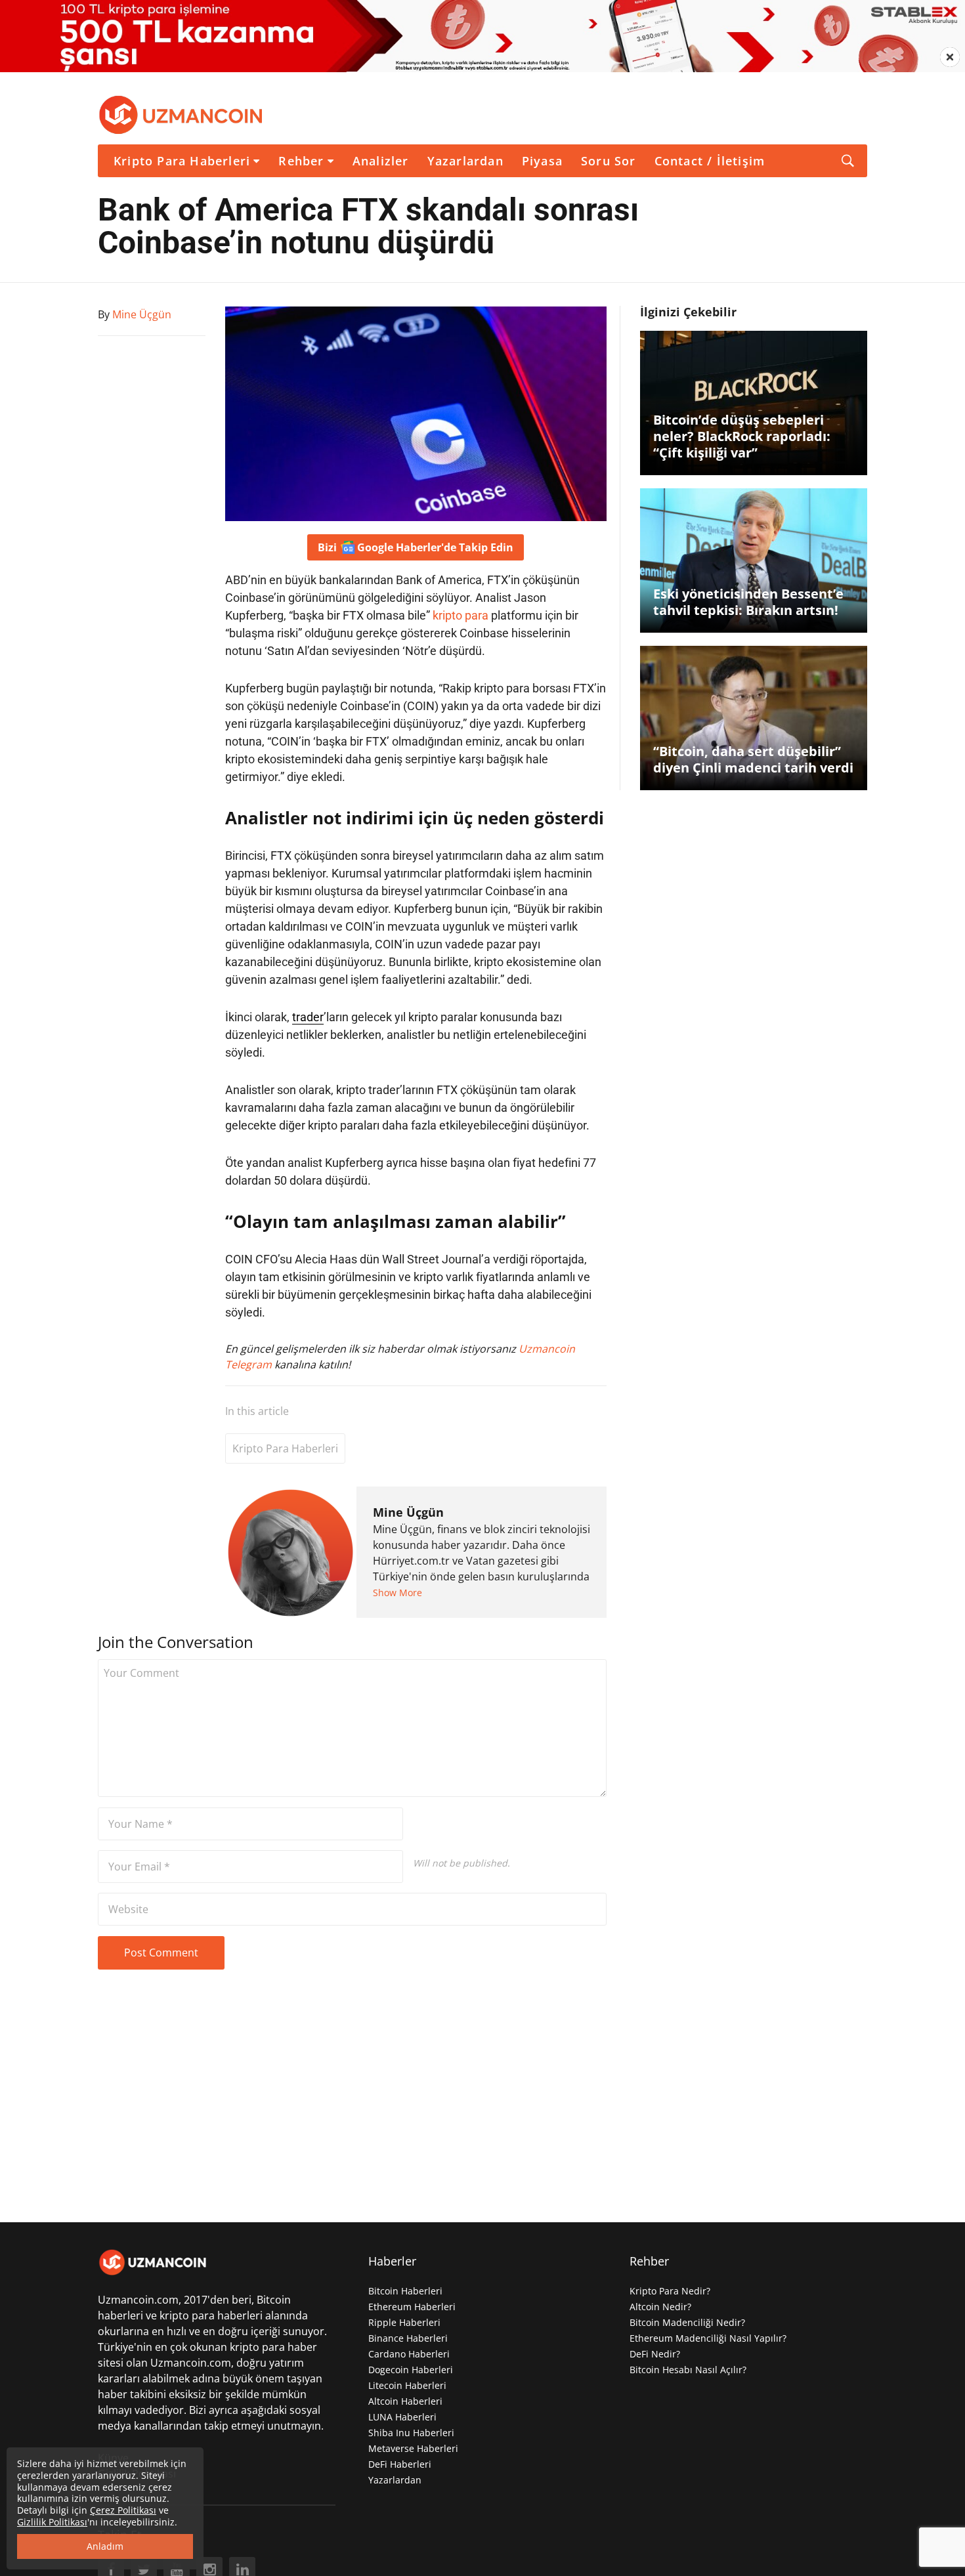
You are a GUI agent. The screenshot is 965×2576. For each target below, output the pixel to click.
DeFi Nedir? (655, 2354)
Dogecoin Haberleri (411, 2370)
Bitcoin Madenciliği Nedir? (687, 2322)
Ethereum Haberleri (412, 2307)
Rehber (301, 161)
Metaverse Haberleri (413, 2448)
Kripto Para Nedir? (670, 2291)
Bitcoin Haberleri (405, 2291)
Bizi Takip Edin (416, 547)
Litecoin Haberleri (407, 2385)
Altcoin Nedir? (660, 2307)
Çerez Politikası (123, 2510)
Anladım (105, 2546)
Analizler (381, 161)
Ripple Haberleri (404, 2322)
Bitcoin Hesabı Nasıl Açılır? (688, 2370)
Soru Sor (609, 161)
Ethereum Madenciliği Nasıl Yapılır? (708, 2338)
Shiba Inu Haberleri (411, 2433)
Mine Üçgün (408, 1512)
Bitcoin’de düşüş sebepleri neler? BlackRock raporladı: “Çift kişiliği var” (742, 436)
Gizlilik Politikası (52, 2522)
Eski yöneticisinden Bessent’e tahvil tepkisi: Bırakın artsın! (748, 602)
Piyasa (542, 161)
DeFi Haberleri (400, 2464)
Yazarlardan (465, 161)
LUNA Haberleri (402, 2417)
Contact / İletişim (710, 161)
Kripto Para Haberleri (182, 161)
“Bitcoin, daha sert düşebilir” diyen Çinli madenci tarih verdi (753, 759)
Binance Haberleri (408, 2338)
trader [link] (308, 1017)
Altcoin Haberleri (405, 2401)
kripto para (461, 615)
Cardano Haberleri (409, 2354)
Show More (397, 1593)
